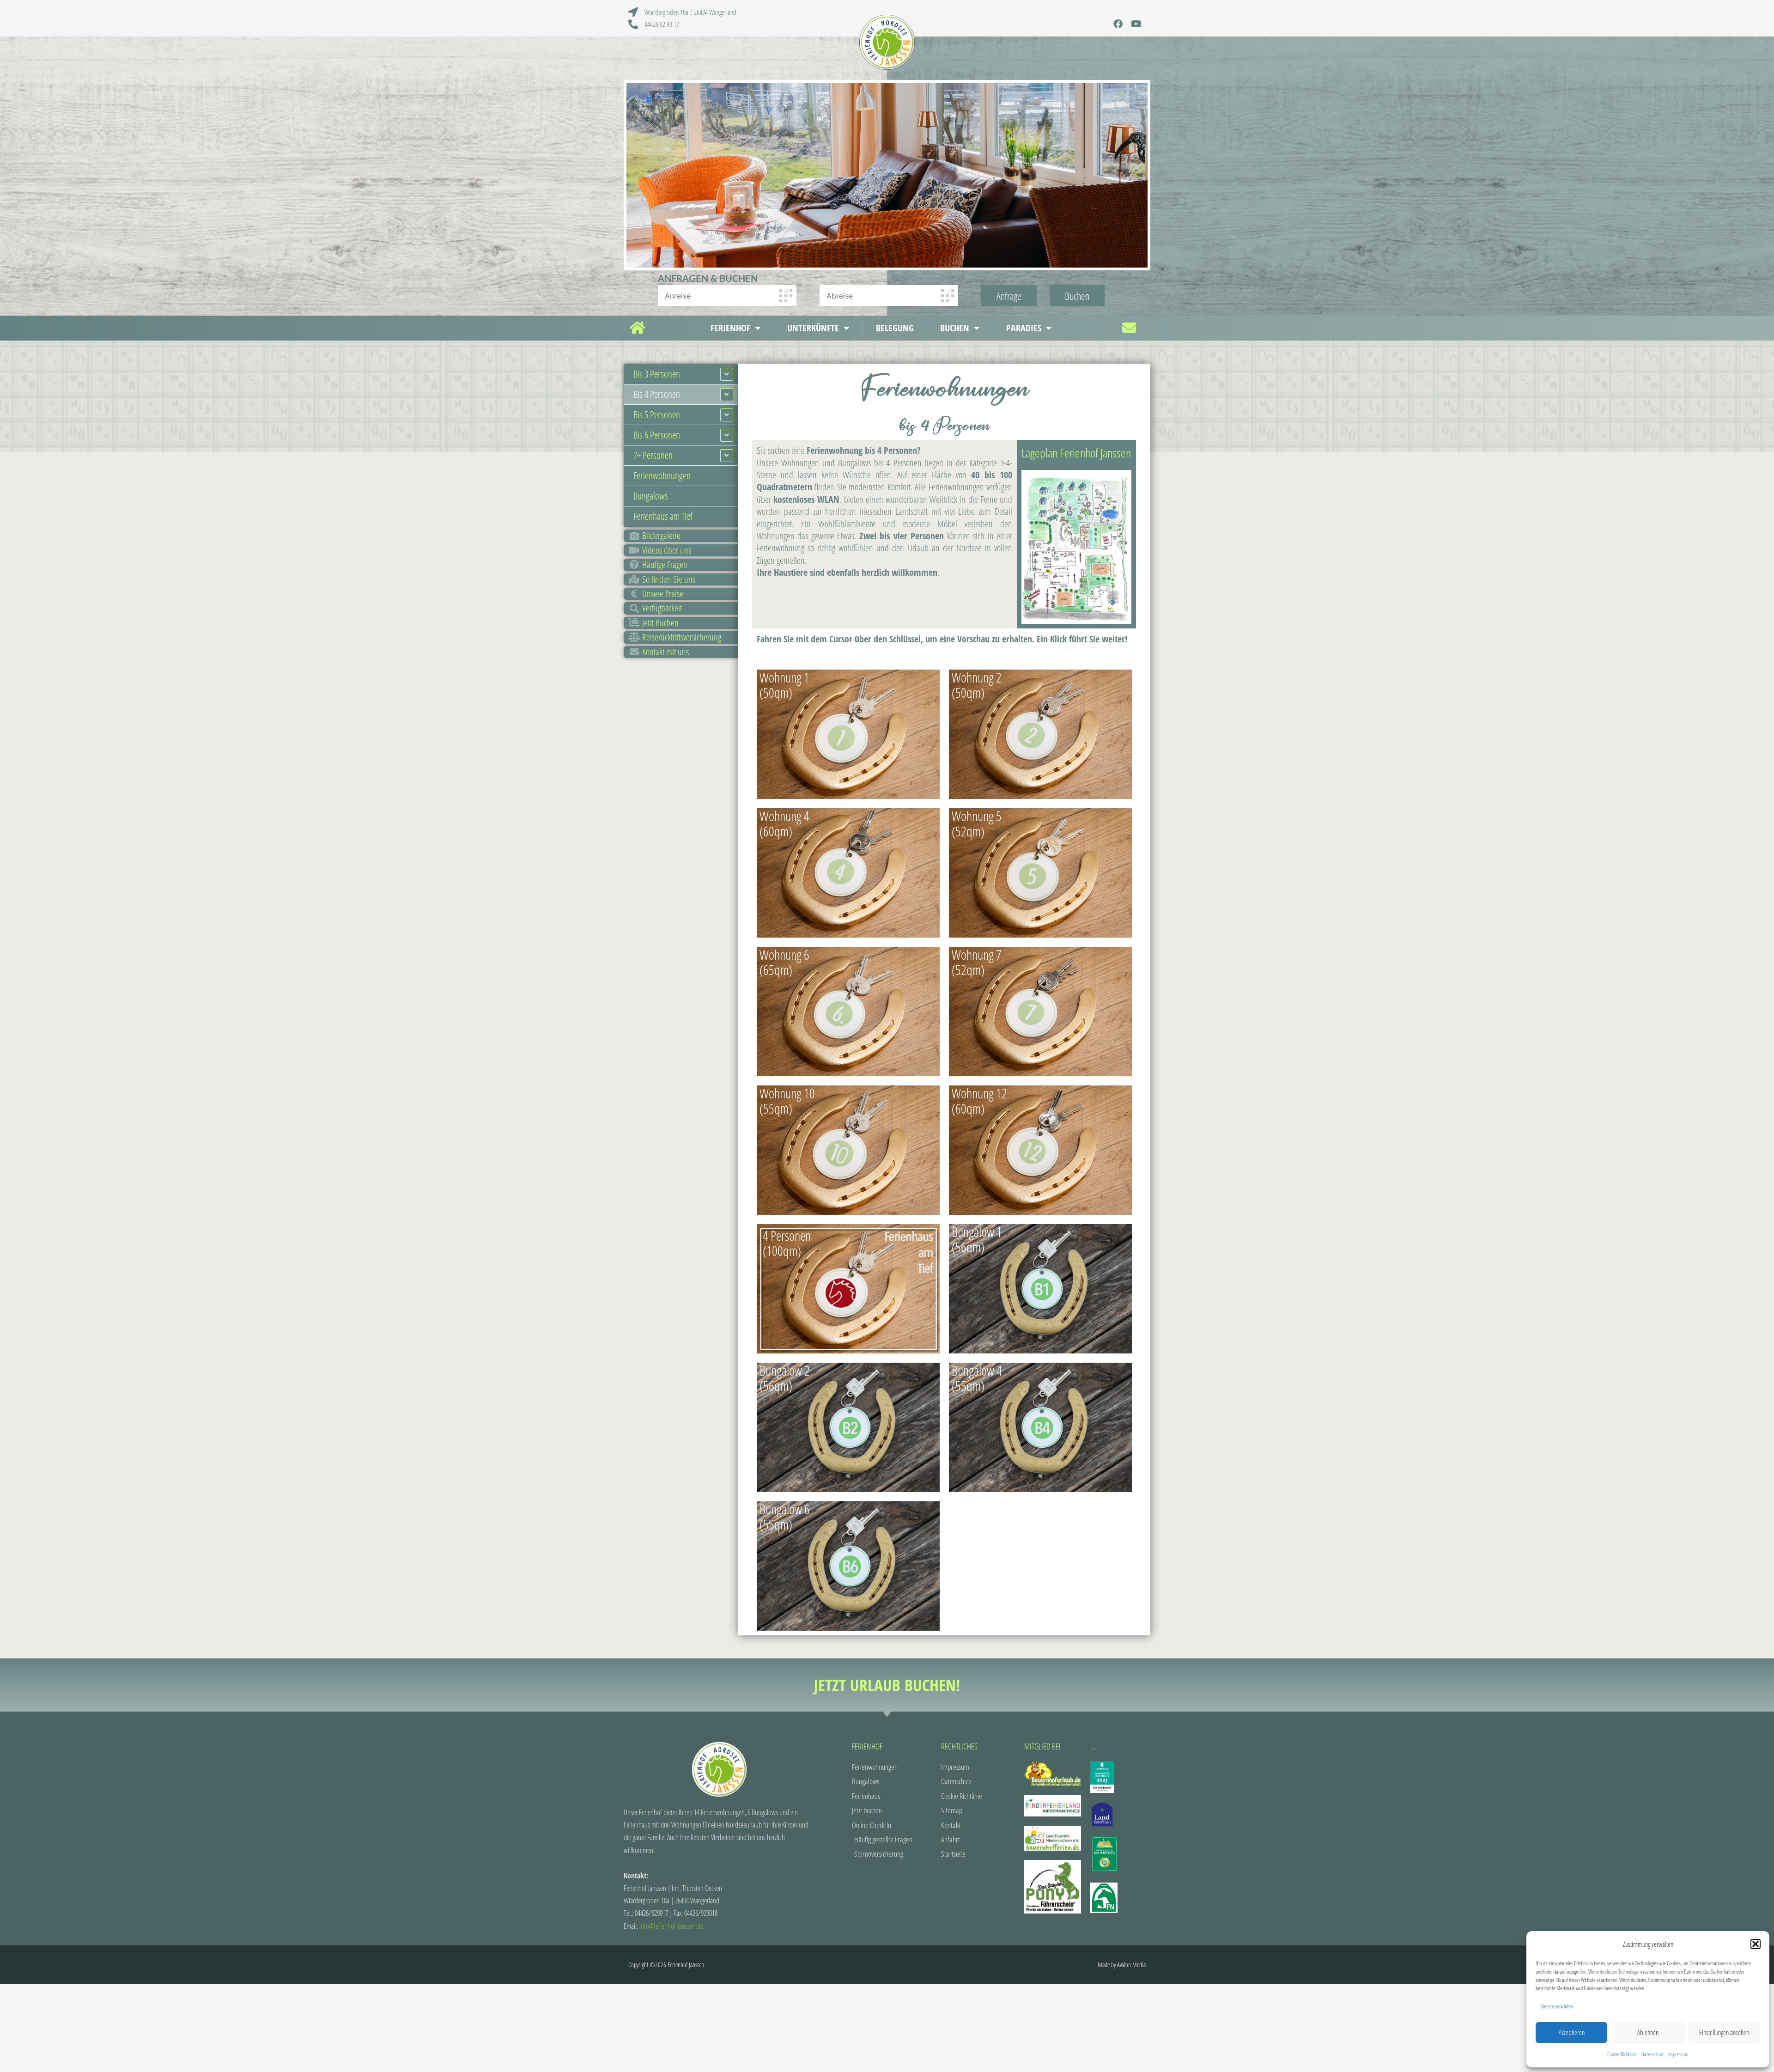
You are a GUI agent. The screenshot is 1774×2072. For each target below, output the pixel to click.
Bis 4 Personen (657, 394)
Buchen (955, 328)
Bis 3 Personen (657, 374)
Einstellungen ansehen (1724, 2032)
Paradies (1024, 328)
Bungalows (651, 496)
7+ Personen (653, 455)
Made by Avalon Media (1122, 1965)
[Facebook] (1118, 24)
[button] (1756, 1944)
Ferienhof (730, 328)
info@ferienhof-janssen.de (671, 1926)
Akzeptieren (1572, 2032)
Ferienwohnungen (662, 475)
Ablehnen (1648, 2032)
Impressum (1678, 2054)
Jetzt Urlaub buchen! (887, 1685)
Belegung (895, 328)
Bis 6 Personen (657, 435)
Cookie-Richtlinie (1622, 2054)
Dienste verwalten (1557, 2006)
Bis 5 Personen (657, 414)
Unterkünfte (813, 328)
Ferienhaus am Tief (663, 516)
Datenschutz (1652, 2054)
